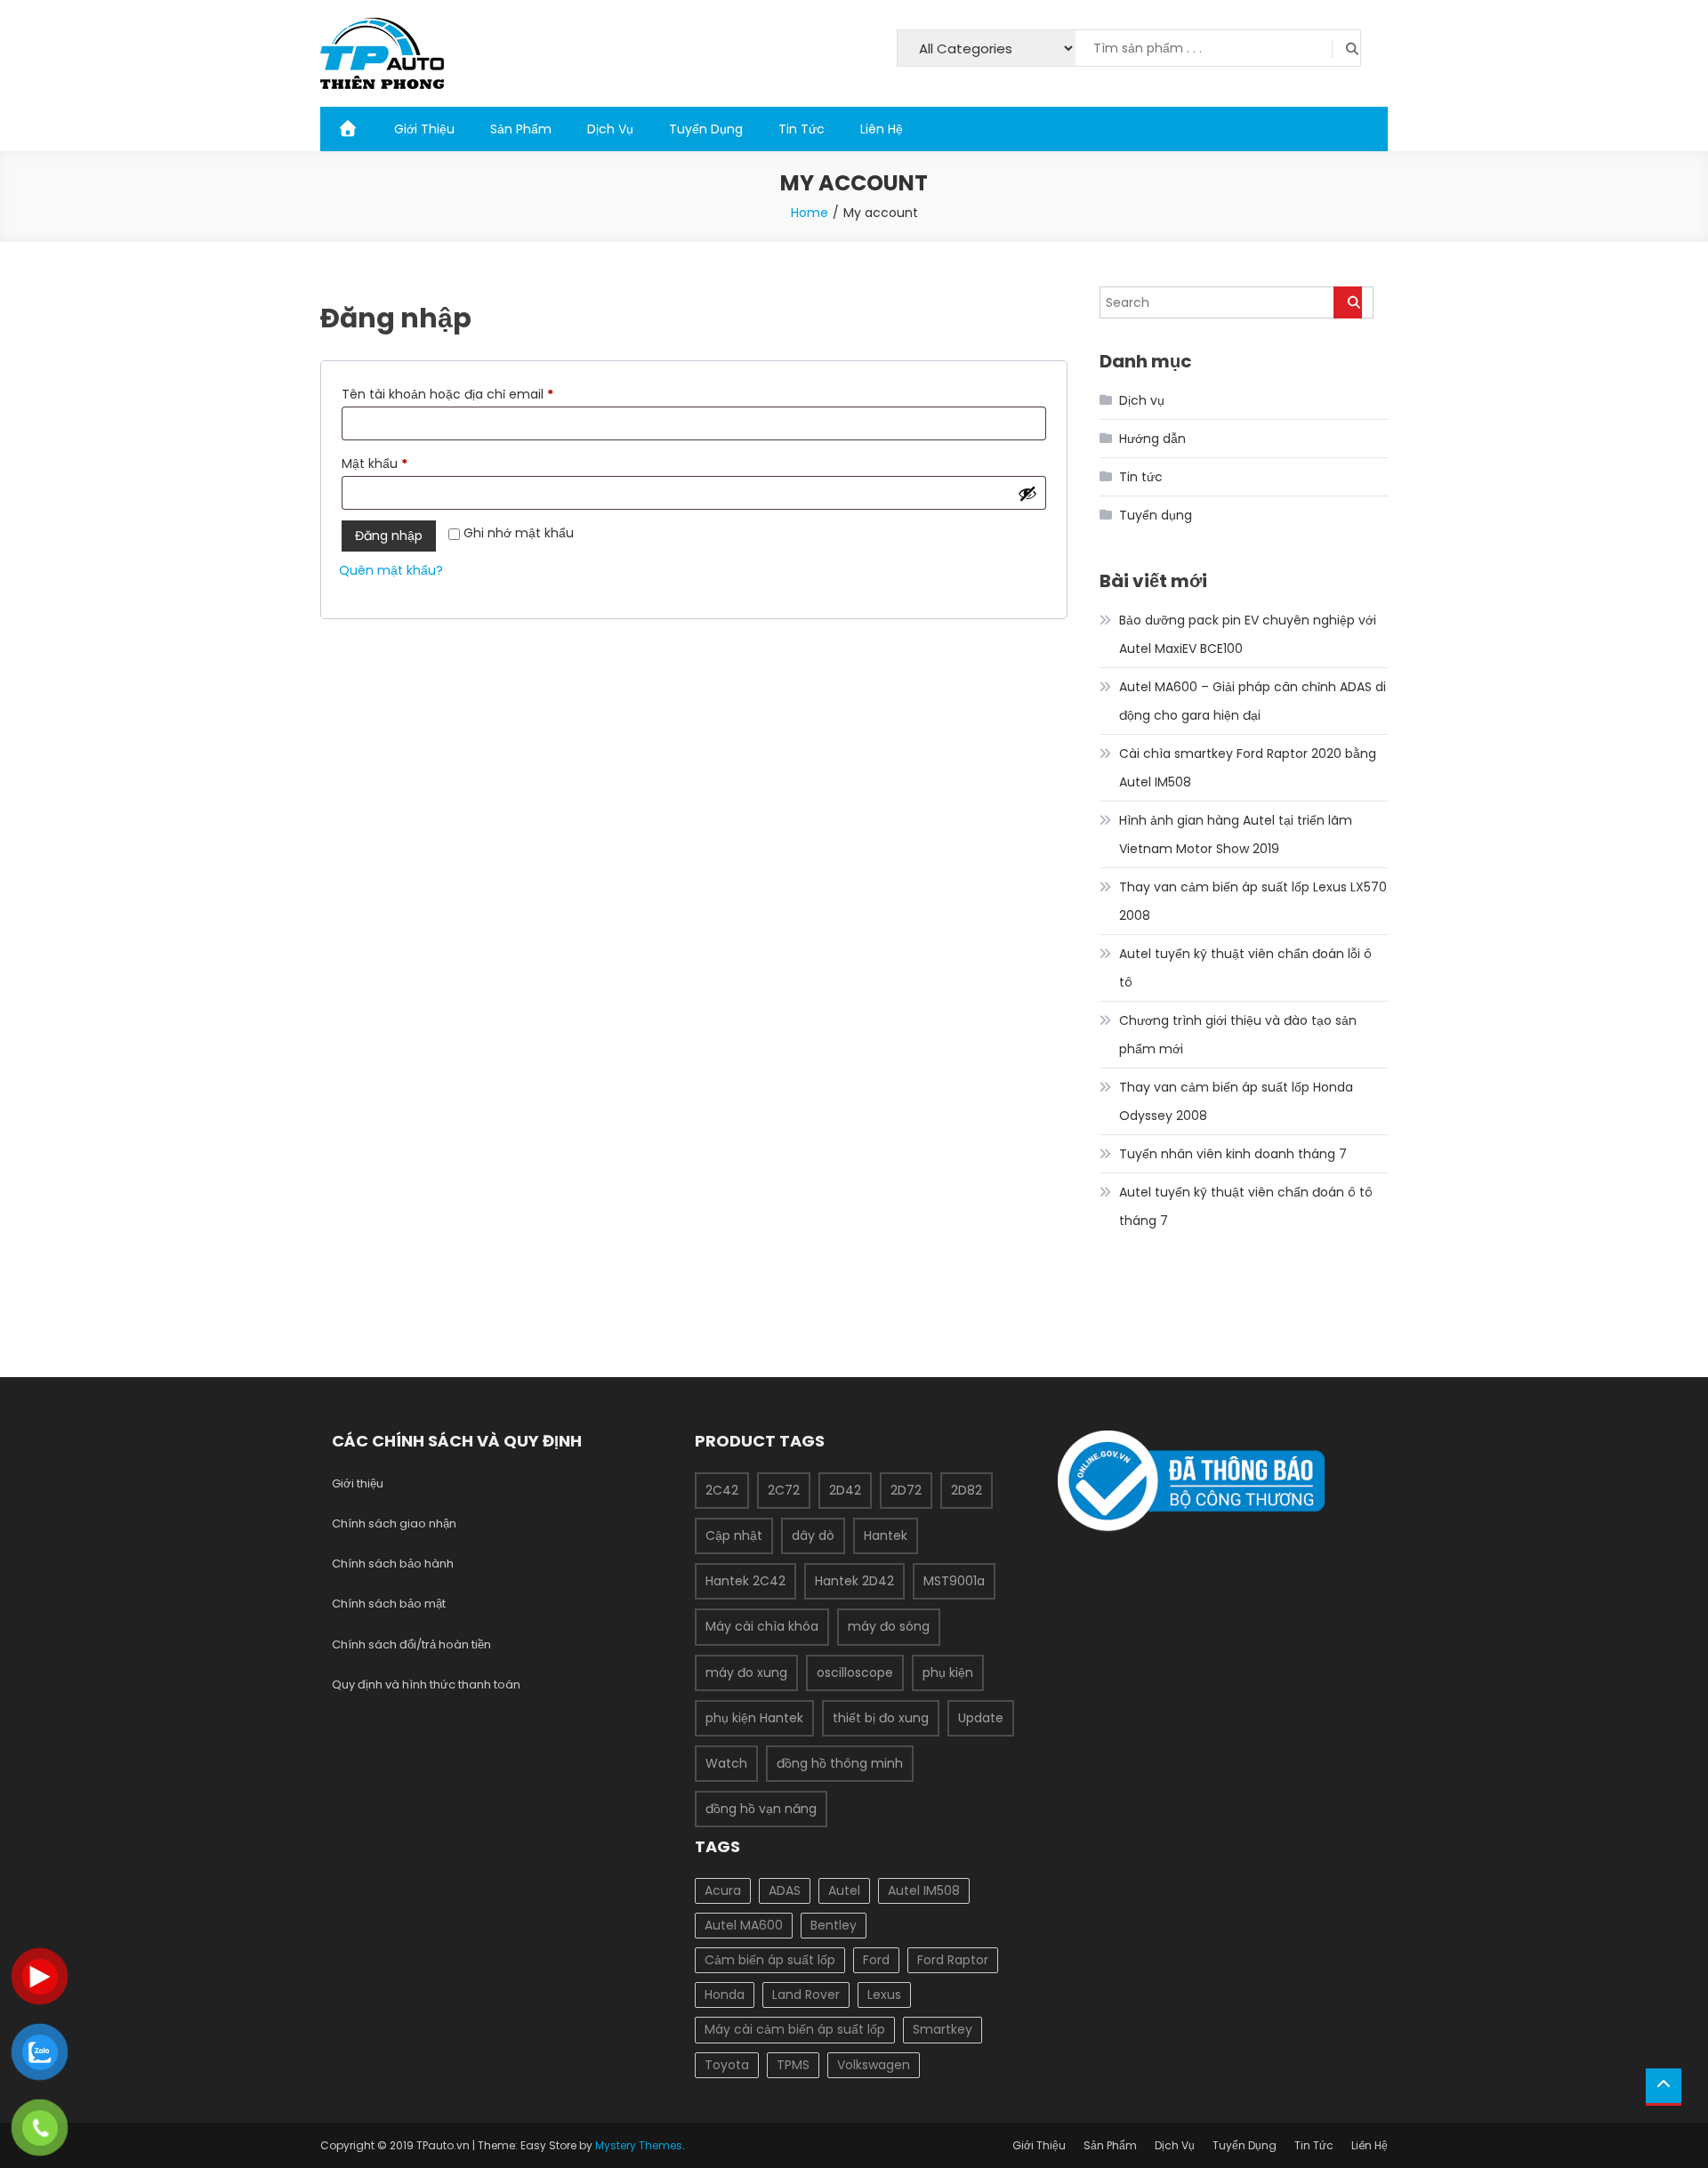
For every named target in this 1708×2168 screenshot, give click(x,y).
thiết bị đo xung (881, 1718)
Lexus (884, 1995)
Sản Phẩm (521, 129)
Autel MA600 (744, 1925)
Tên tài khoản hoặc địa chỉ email (463, 395)
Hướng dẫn (1152, 439)
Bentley (834, 1925)
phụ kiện (948, 1672)
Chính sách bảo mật (389, 1604)
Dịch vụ (1142, 400)
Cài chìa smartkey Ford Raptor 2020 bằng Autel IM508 (1248, 768)
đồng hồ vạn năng (761, 1809)
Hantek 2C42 (745, 1581)
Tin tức (1141, 477)
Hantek (886, 1535)
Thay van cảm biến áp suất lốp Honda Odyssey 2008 (1236, 1101)
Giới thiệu (358, 1483)
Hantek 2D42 (854, 1581)
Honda (725, 1995)
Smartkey (943, 2029)
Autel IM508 (924, 1890)
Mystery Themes (639, 2145)
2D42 (845, 1490)
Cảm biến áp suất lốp (770, 1960)
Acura (723, 1890)
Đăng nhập (389, 536)
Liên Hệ (882, 129)
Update (981, 1718)
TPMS (793, 2065)
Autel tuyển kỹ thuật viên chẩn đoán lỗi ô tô (1245, 968)
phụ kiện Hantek (754, 1718)
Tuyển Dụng (706, 129)
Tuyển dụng (1156, 515)
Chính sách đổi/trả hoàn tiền (411, 1644)
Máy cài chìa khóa (762, 1626)
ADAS (785, 1890)
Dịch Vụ (610, 129)
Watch (726, 1763)
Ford (876, 1960)
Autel (844, 1890)
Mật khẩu (390, 465)
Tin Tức (802, 129)
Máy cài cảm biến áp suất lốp (795, 2029)
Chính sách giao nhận (394, 1523)
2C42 (722, 1490)
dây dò (813, 1535)
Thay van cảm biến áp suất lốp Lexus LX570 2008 (1253, 901)
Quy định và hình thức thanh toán (426, 1684)
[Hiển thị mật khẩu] (1027, 493)
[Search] (1348, 302)
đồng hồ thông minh (840, 1763)
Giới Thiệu (424, 129)
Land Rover (806, 1995)
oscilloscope (855, 1672)
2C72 (784, 1490)
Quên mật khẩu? (391, 570)
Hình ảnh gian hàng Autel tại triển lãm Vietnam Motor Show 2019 (1236, 834)
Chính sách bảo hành (393, 1564)
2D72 (906, 1490)
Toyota (727, 2065)
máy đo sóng (889, 1626)
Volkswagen (874, 2065)
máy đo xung (746, 1672)
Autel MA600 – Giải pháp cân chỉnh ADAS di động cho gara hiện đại (1253, 701)
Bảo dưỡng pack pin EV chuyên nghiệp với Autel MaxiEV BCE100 (1248, 634)
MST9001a (954, 1581)
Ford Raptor (953, 1960)
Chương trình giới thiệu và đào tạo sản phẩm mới (1238, 1035)
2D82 (967, 1490)
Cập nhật (734, 1535)
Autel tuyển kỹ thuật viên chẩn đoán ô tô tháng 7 (1246, 1206)
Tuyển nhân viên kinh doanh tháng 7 (1233, 1154)
